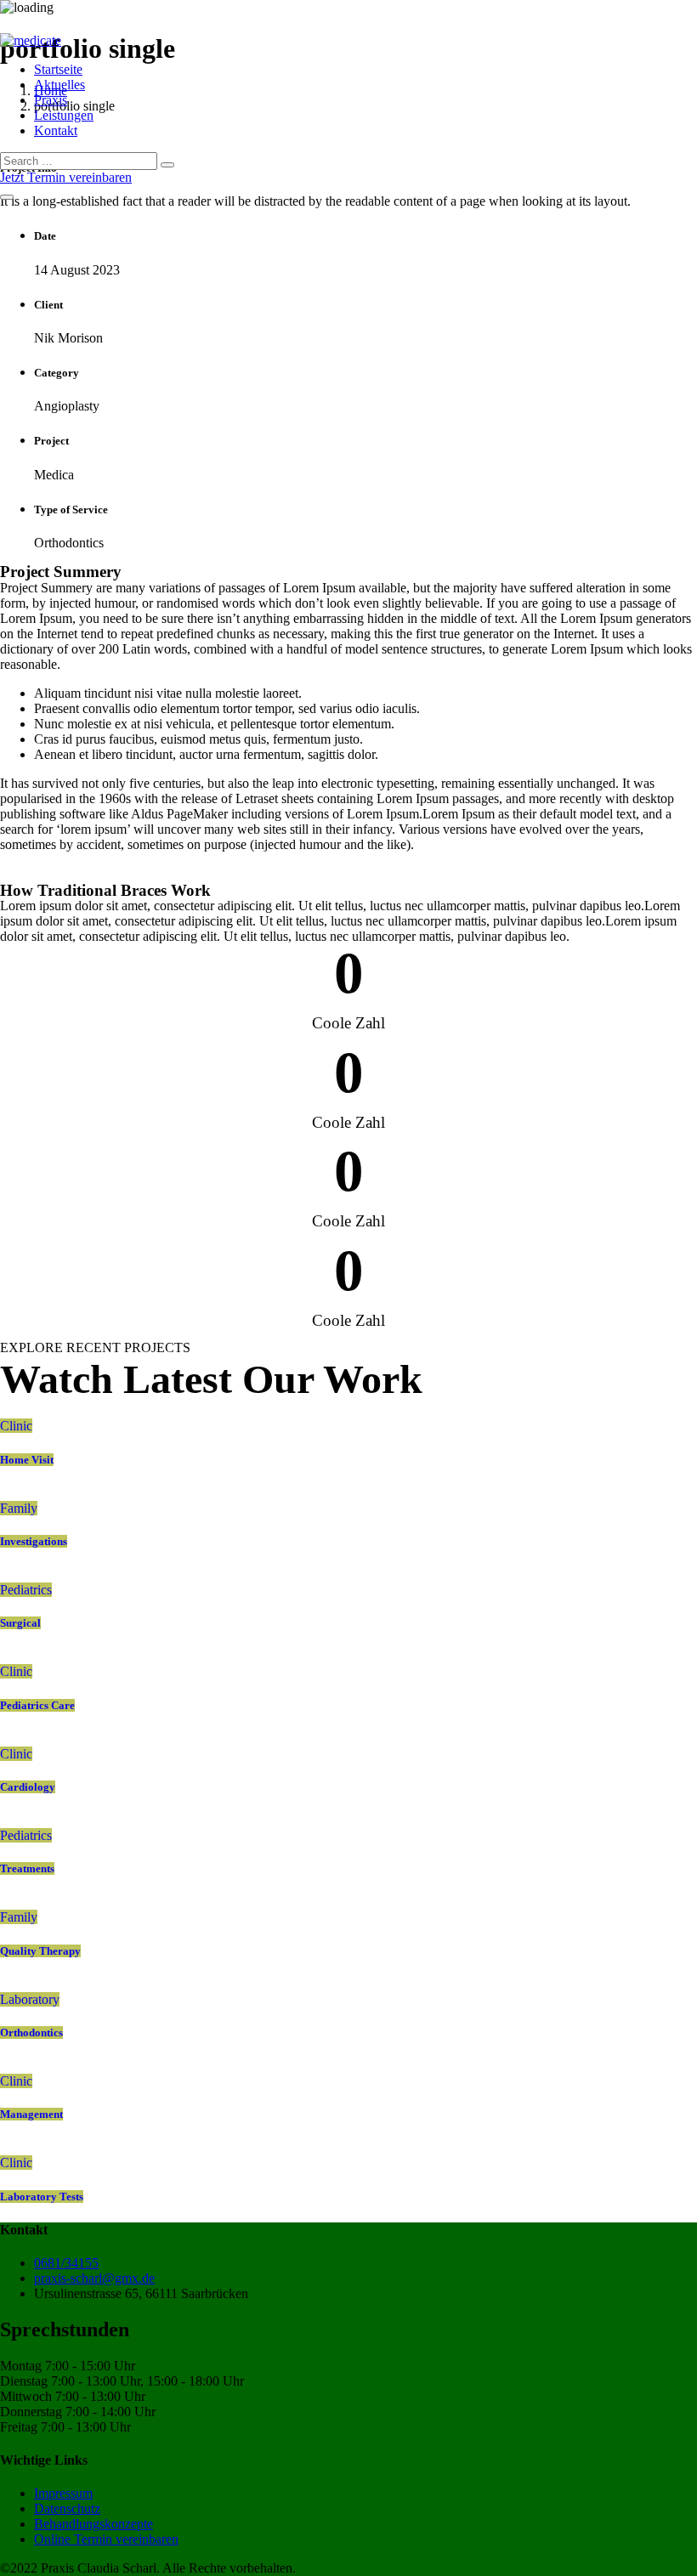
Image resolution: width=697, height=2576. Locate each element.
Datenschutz (67, 2508)
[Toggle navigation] (7, 197)
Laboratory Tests (42, 2197)
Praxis (51, 100)
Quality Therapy (40, 1951)
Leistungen (64, 115)
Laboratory (30, 1999)
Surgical (20, 1623)
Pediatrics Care (37, 1705)
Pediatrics (26, 1590)
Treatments (27, 1868)
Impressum (63, 2493)
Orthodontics (31, 2032)
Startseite (58, 69)
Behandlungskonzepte (93, 2524)
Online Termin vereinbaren (106, 2539)
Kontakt (56, 130)
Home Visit (27, 1460)
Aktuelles (59, 85)
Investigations (34, 1541)
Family (19, 1508)
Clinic (16, 1426)
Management (31, 2114)
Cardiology (28, 1787)
